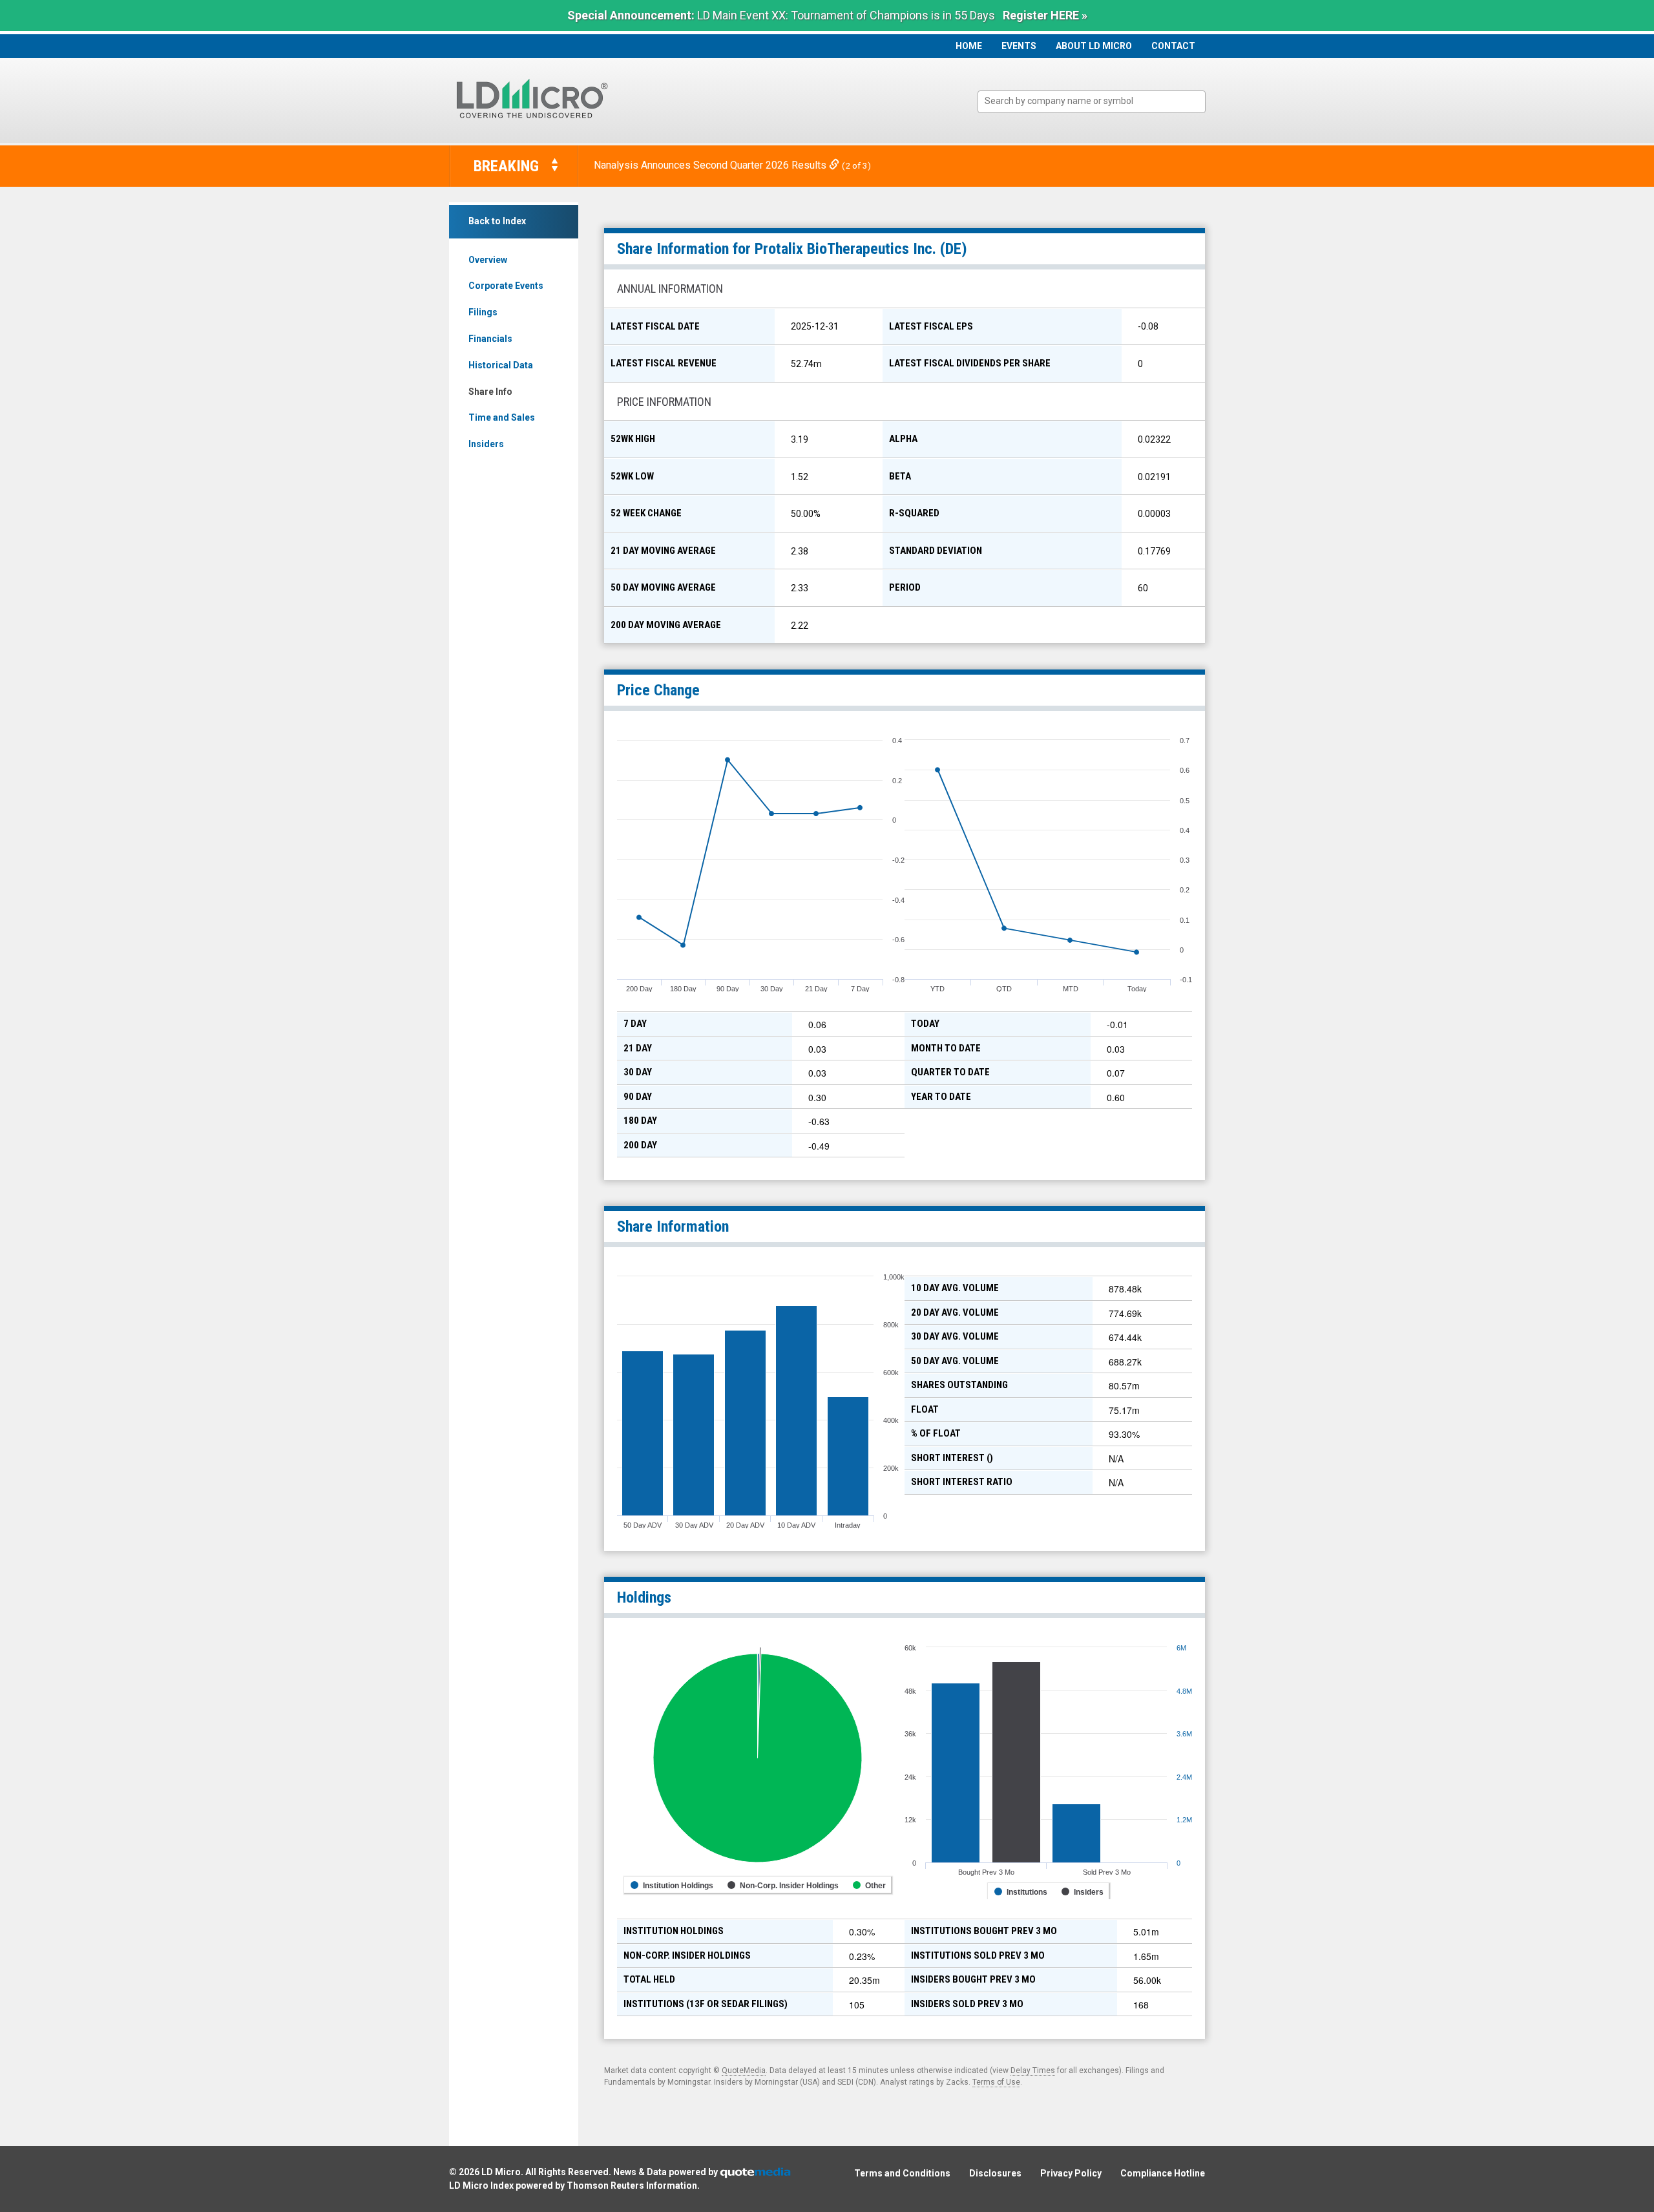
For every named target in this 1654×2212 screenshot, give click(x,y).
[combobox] (1092, 102)
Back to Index (497, 221)
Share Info (490, 392)
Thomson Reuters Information (632, 2186)
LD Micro (501, 2172)
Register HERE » (1045, 15)
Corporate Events (506, 286)
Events (1019, 46)
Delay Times (1033, 2070)
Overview (488, 260)
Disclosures (995, 2173)
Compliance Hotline (1163, 2173)
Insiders (486, 444)
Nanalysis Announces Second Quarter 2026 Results (711, 165)
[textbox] (1098, 101)
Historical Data (501, 365)
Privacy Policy (1071, 2173)
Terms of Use (996, 2082)
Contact (1173, 46)
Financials (490, 339)
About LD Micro (1094, 46)
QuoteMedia (744, 2070)
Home (969, 46)
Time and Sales (502, 417)
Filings (483, 312)
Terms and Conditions (902, 2173)
